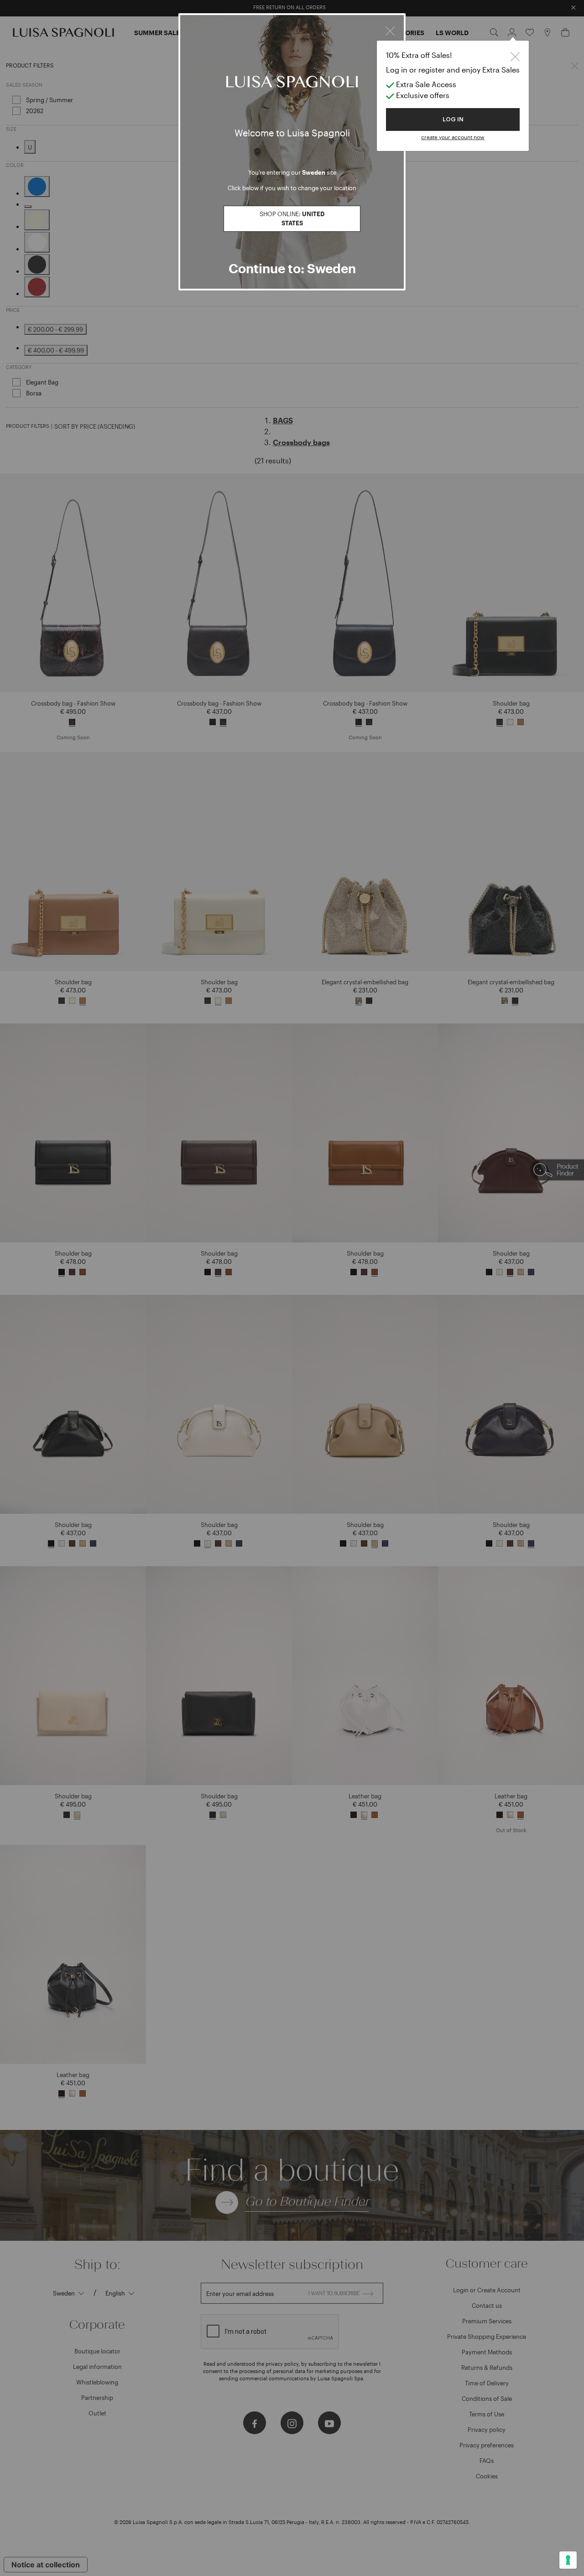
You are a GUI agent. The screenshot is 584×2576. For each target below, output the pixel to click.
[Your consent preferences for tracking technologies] (568, 2560)
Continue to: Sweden (292, 268)
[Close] (390, 30)
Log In (453, 119)
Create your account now (453, 137)
